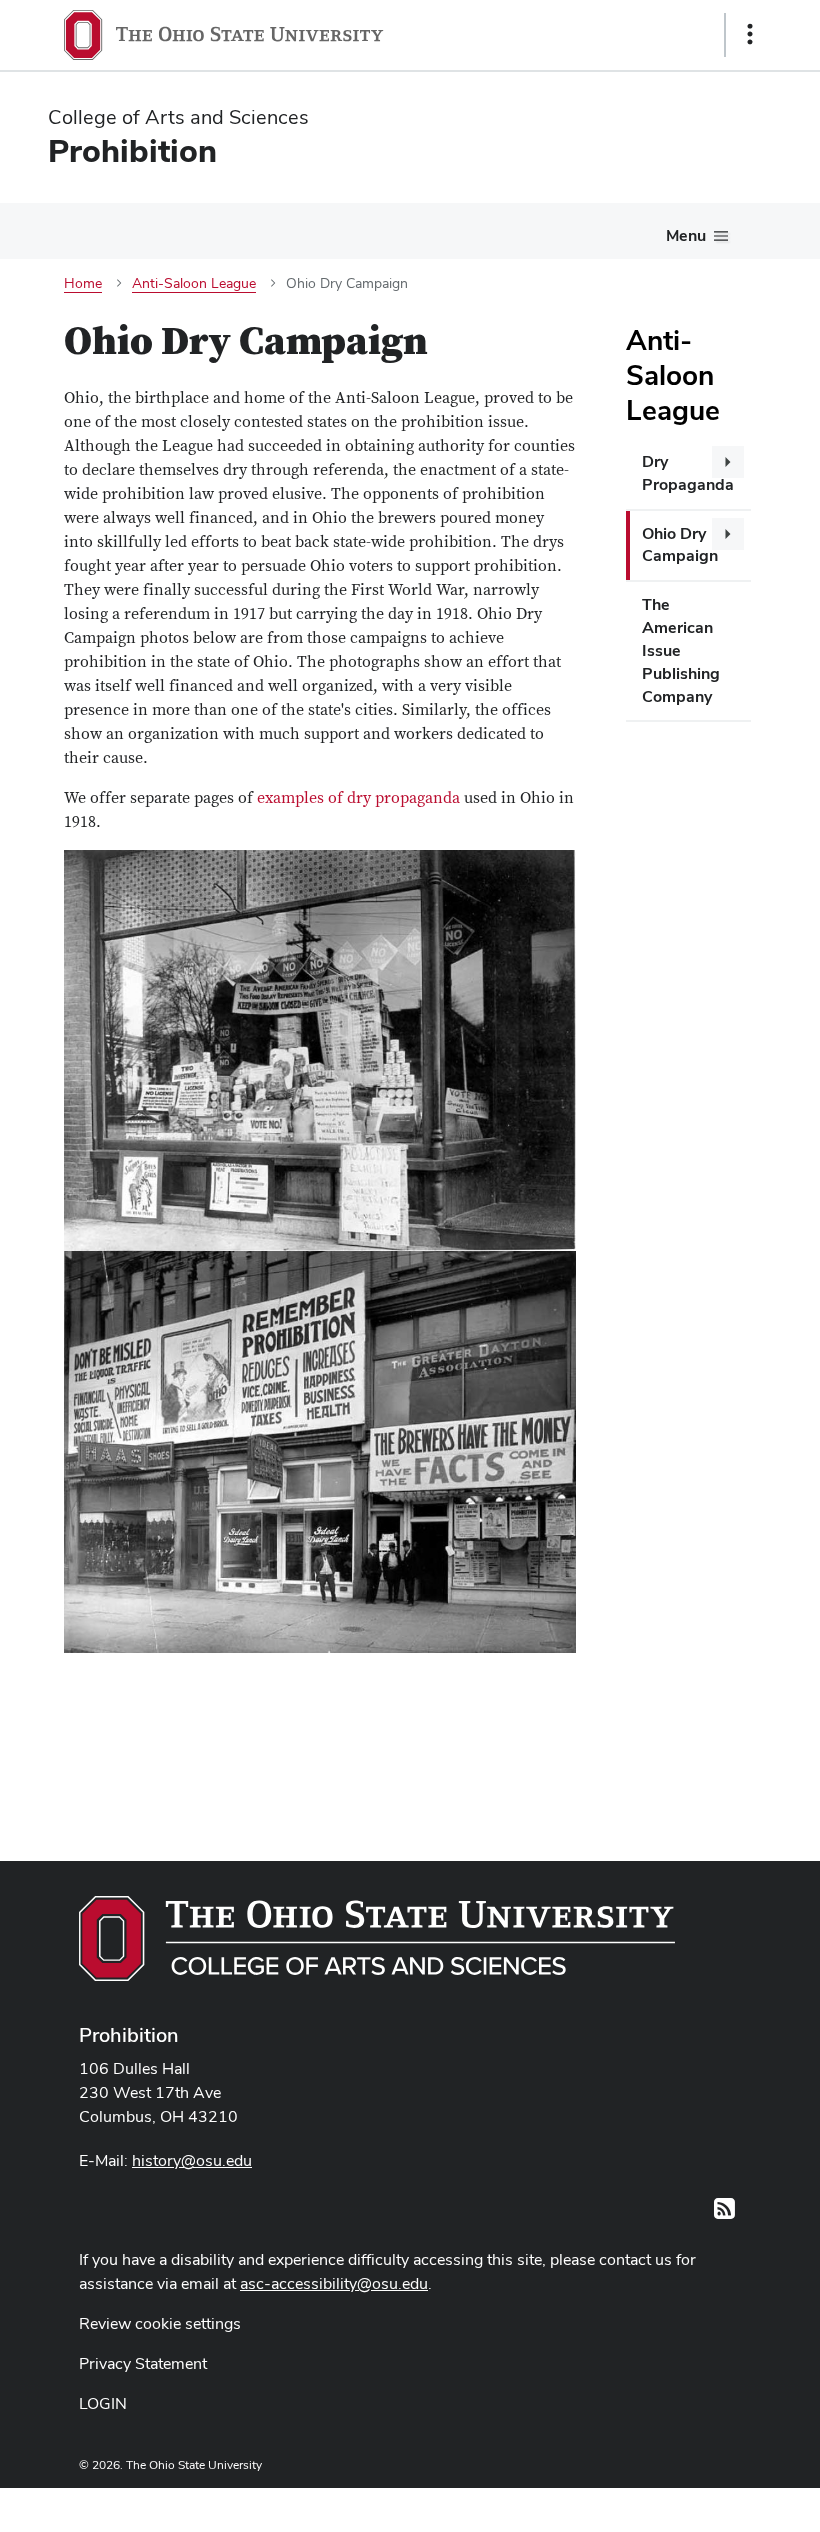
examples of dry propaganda (358, 798)
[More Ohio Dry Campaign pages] (728, 534)
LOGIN (103, 2403)
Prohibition (129, 2035)
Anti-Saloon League (673, 375)
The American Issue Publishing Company (681, 650)
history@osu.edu (192, 2160)
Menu (686, 235)
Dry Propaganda (688, 473)
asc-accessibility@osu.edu (334, 2283)
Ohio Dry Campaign (680, 545)
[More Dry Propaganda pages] (728, 462)
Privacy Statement (143, 2363)
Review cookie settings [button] (160, 2323)
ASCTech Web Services (679, 2505)
